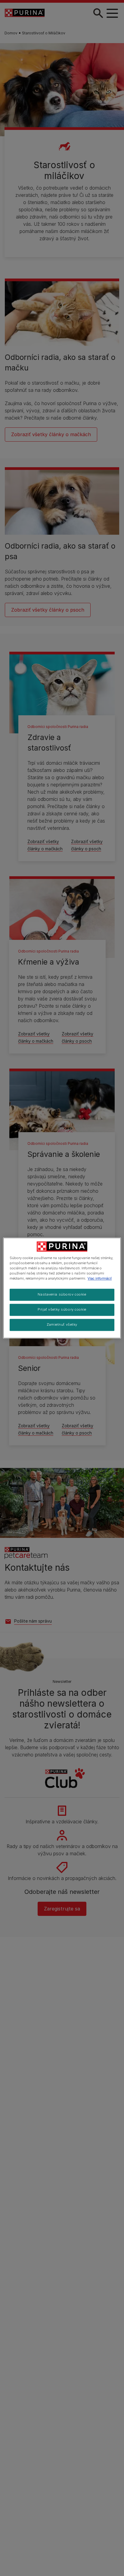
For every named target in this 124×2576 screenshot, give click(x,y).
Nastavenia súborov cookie (62, 1295)
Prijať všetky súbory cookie (62, 1310)
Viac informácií (100, 1279)
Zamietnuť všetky (62, 1325)
